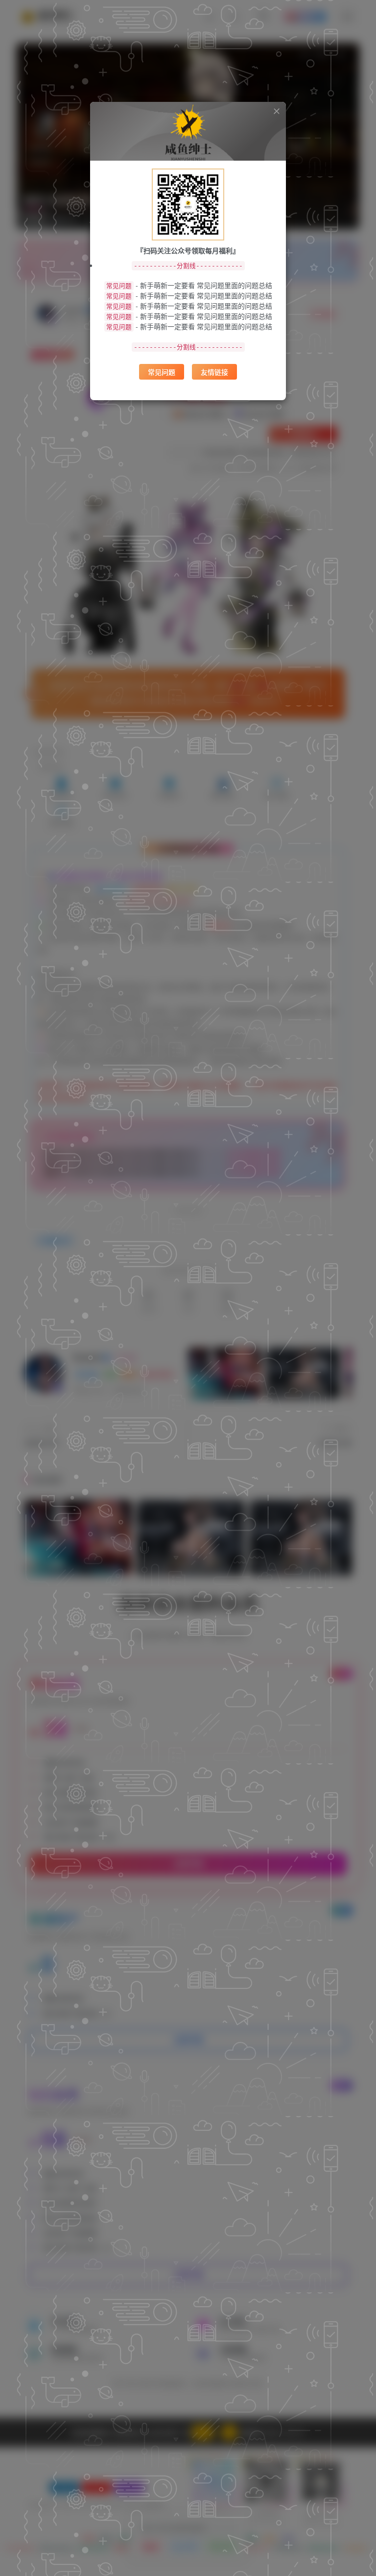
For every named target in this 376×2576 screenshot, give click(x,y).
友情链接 (214, 372)
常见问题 (162, 372)
